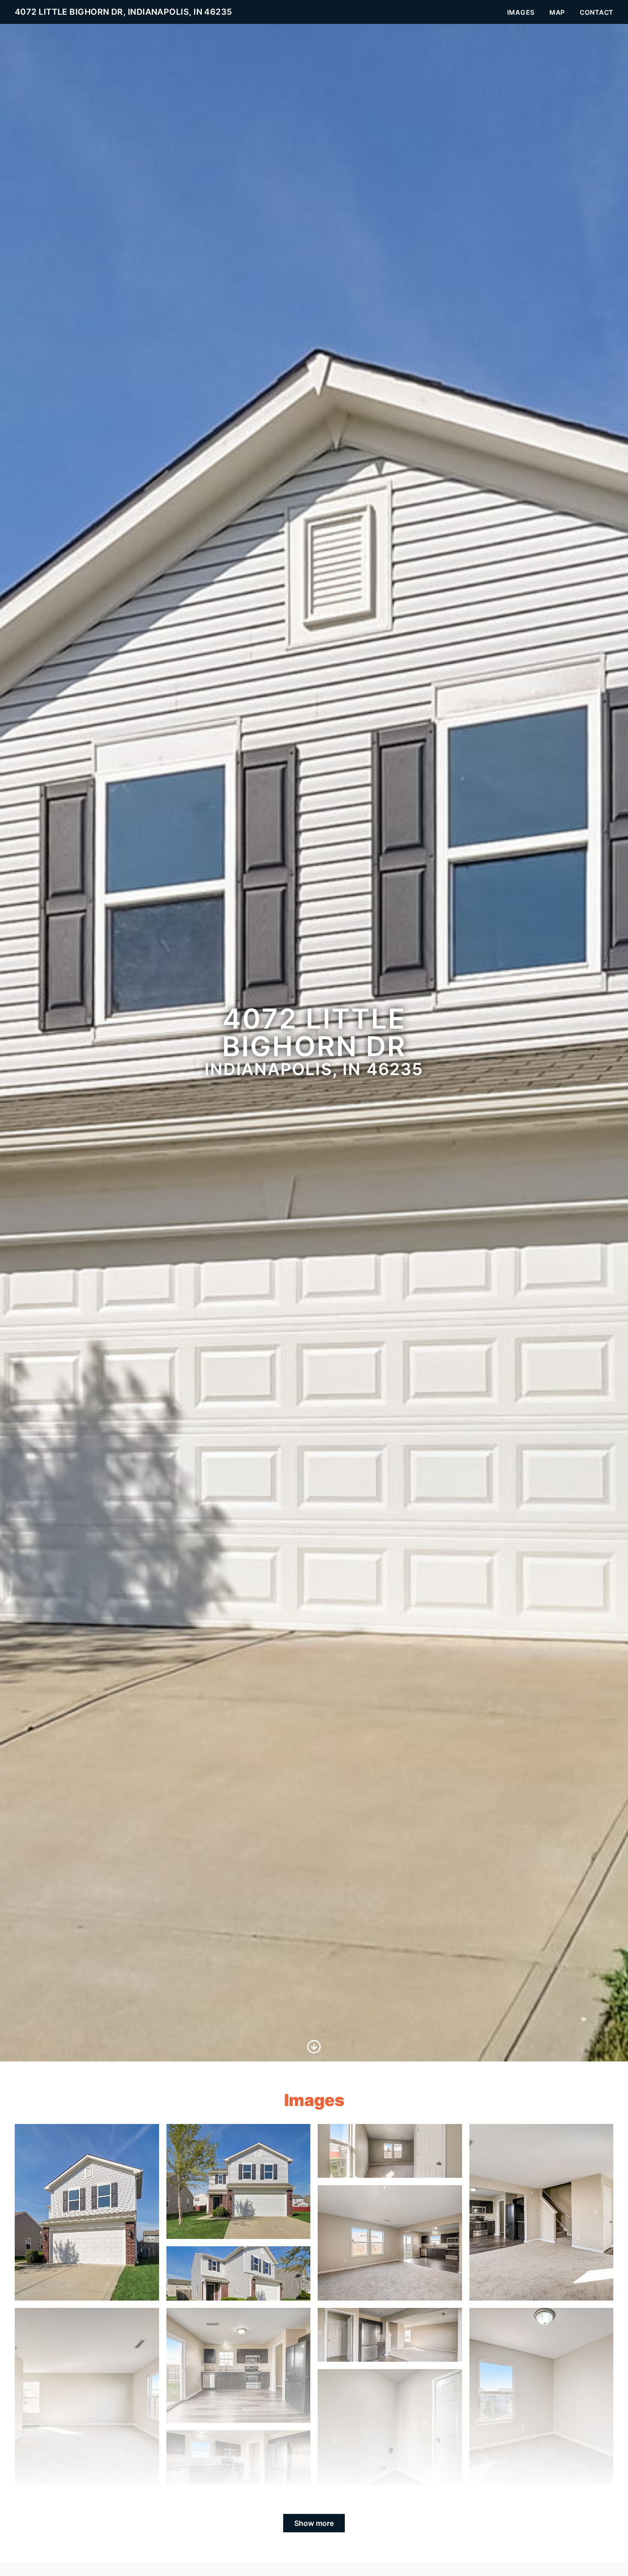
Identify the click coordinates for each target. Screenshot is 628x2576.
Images (521, 12)
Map (557, 12)
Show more (314, 2523)
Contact (597, 12)
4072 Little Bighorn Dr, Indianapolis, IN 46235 (123, 12)
